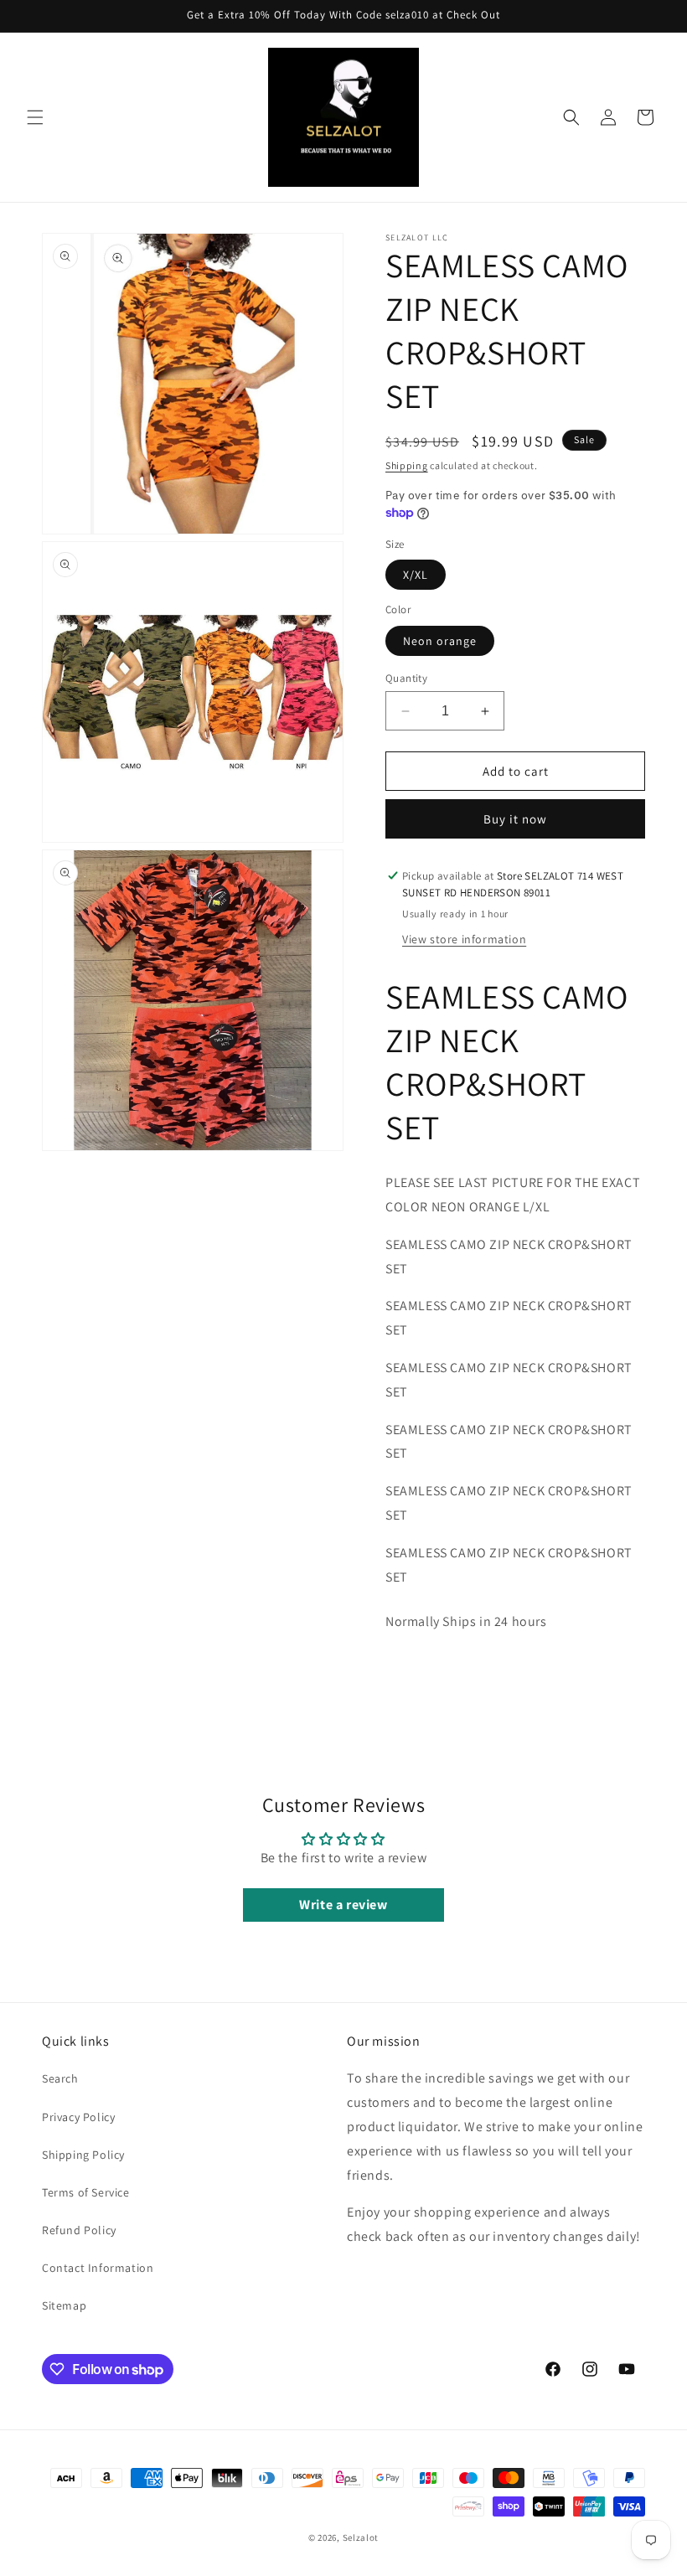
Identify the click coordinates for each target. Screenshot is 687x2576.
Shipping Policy (83, 2155)
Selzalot (361, 2537)
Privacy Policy (78, 2117)
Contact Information (98, 2268)
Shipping (407, 465)
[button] (35, 117)
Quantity (406, 678)
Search (60, 2078)
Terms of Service (86, 2192)
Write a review (343, 1905)
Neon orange (440, 641)
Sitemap (64, 2305)
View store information (464, 939)
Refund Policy (79, 2230)
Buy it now (515, 819)
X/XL (416, 575)
